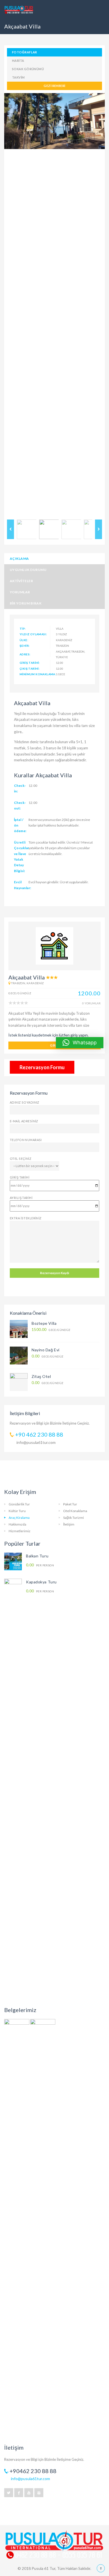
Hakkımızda (17, 1524)
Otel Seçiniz (21, 1159)
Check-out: (20, 805)
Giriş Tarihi (20, 1177)
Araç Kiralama (19, 1518)
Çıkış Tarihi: (30, 669)
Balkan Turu (37, 1556)
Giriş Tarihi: (30, 663)
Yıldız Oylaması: (33, 634)
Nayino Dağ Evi (46, 1350)
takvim (18, 77)
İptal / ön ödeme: (20, 825)
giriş (54, 1045)
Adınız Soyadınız (25, 1102)
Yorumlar (20, 592)
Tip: (23, 629)
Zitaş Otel (41, 1376)
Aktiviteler (21, 581)
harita (18, 61)
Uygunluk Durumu (28, 570)
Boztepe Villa (44, 1323)
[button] (80, 1043)
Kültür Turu (17, 1511)
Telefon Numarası (26, 1140)
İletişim (69, 1524)
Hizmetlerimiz (20, 1531)
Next (96, 305)
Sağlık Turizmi (74, 1518)
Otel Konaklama (75, 1511)
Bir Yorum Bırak (26, 603)
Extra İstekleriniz (26, 1218)
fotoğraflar (25, 52)
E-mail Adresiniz (24, 1121)
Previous (13, 305)
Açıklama (19, 559)
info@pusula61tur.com (36, 1442)
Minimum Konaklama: (35, 674)
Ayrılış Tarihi (21, 1198)
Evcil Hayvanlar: (23, 885)
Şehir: (25, 646)
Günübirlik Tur (19, 1504)
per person (40, 1565)
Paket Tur (70, 1504)
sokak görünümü (28, 69)
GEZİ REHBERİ (54, 86)
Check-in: (20, 788)
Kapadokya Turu (41, 1582)
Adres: (25, 654)
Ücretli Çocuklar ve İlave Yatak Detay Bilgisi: (22, 857)
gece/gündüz (51, 1330)
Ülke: (24, 640)
